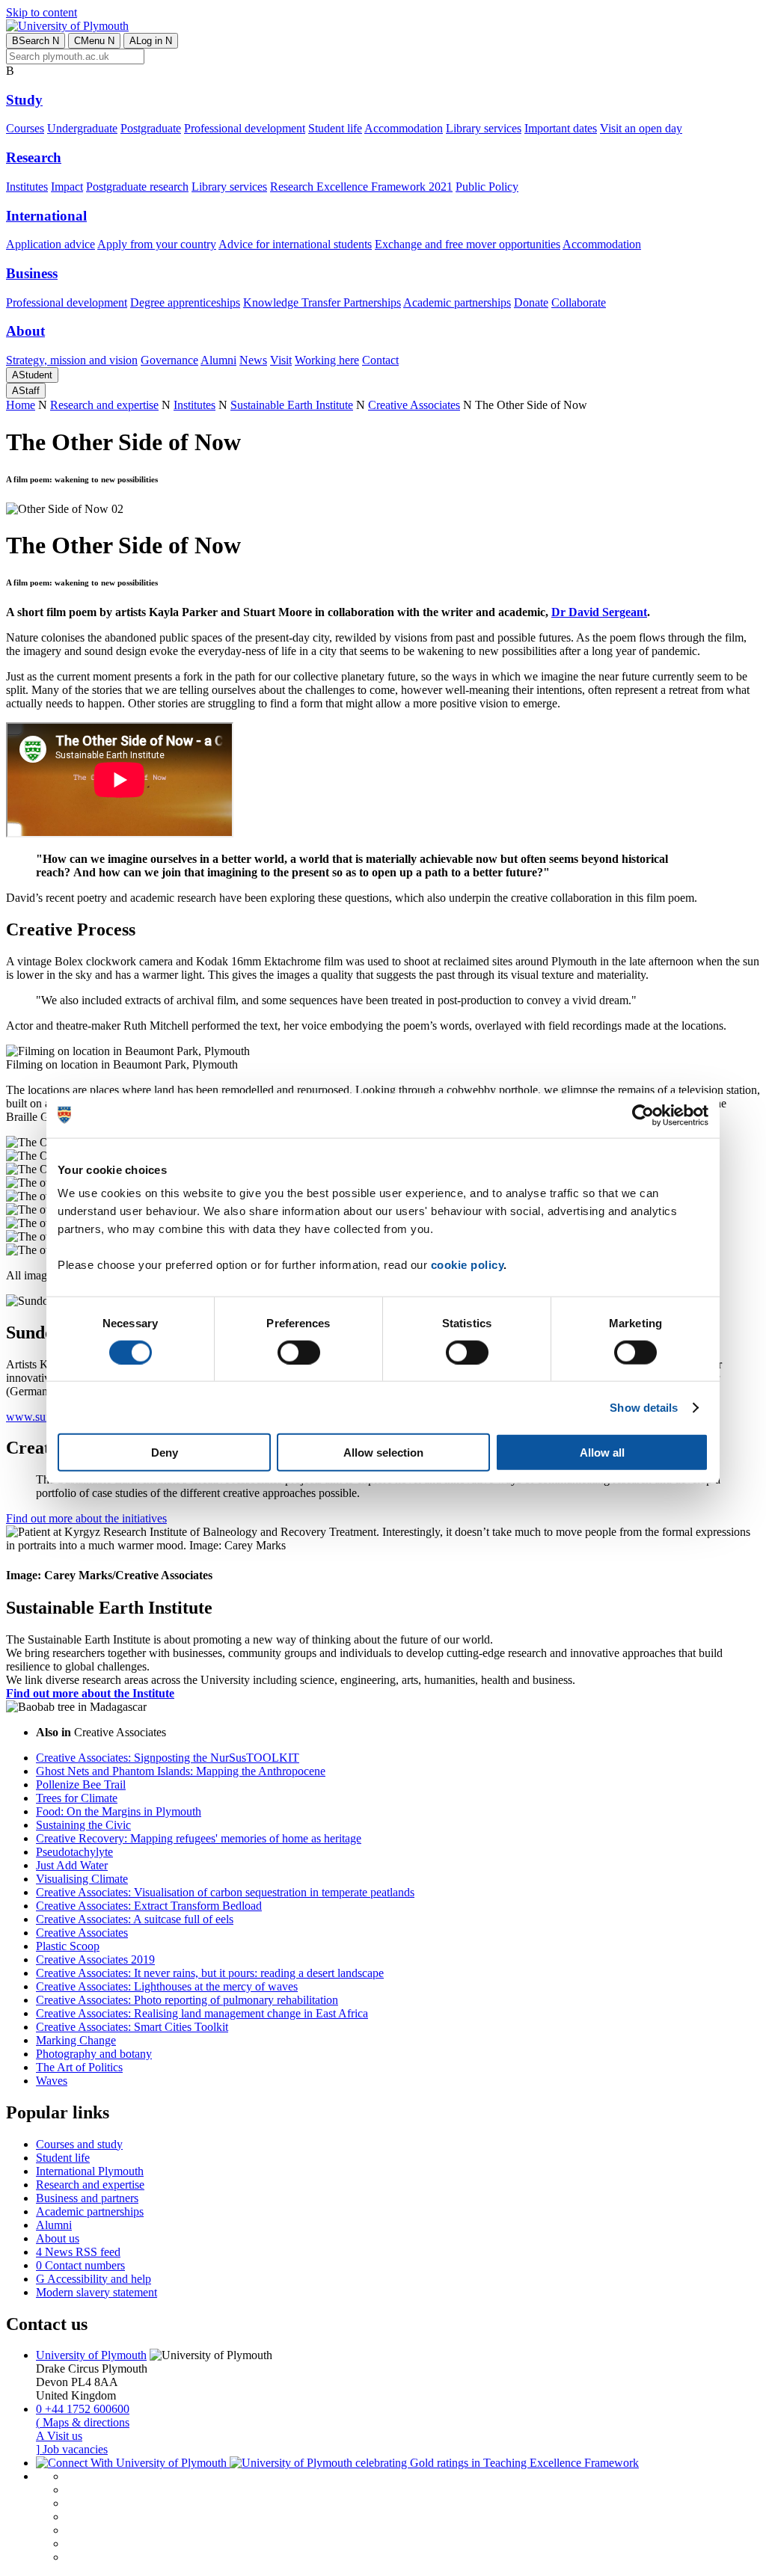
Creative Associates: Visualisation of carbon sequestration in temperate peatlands (225, 1892)
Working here (327, 360)
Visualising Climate (82, 1879)
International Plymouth (90, 2171)
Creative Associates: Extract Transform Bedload (149, 1906)
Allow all (602, 1453)
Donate (531, 302)
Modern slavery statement (96, 2292)
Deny (165, 1453)
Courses (25, 128)
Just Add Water (72, 1865)
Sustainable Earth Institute (292, 405)
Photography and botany (94, 2054)
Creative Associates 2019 (95, 1959)
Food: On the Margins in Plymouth (119, 1811)
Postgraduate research (137, 187)
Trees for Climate (77, 1798)
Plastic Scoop (68, 1946)
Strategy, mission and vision (72, 360)
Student (32, 375)
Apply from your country (157, 244)
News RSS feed (78, 2252)
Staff (26, 391)
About (25, 331)
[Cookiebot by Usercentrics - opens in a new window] (643, 1115)
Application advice (50, 244)
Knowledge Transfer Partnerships (322, 302)
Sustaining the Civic (83, 1825)
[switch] (299, 1352)
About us (58, 2238)
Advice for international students (295, 244)
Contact (380, 360)
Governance (169, 360)
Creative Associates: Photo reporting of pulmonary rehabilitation (187, 2000)
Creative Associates (414, 405)
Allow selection (383, 1453)
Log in (151, 41)
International (46, 216)
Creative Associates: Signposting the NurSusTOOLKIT (168, 1758)
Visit (281, 360)
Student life (335, 128)
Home (21, 405)
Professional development (245, 128)
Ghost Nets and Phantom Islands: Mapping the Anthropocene (181, 1771)
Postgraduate (151, 128)
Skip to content (42, 12)
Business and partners (87, 2198)
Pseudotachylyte (74, 1852)
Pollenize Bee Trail (81, 1785)
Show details (644, 1407)
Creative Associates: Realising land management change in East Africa (202, 2013)
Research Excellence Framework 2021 (361, 187)
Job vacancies (72, 2449)
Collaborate (579, 302)
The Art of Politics (79, 2067)
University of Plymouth (91, 2355)
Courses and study (79, 2144)
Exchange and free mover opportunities (468, 244)
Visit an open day (641, 128)
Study (24, 100)
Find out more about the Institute (90, 1693)
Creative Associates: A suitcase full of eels (135, 1919)
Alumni (218, 360)
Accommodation (404, 128)
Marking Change (76, 2040)
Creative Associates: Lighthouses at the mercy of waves (167, 1986)
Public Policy (487, 187)
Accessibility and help (94, 2279)
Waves (52, 2081)
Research (34, 157)
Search (36, 41)
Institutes (27, 187)
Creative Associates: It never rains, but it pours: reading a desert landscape (210, 1973)
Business (32, 273)
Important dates (561, 128)
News (253, 360)
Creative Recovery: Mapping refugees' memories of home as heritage (199, 1838)
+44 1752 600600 (83, 2409)
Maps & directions (83, 2422)
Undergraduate (82, 128)
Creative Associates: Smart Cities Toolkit (132, 2027)
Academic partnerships (457, 302)
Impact (67, 187)
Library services (484, 128)
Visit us (59, 2436)
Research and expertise (104, 405)
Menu (94, 41)
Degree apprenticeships (185, 302)
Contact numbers (80, 2265)
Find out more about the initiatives (86, 1518)
